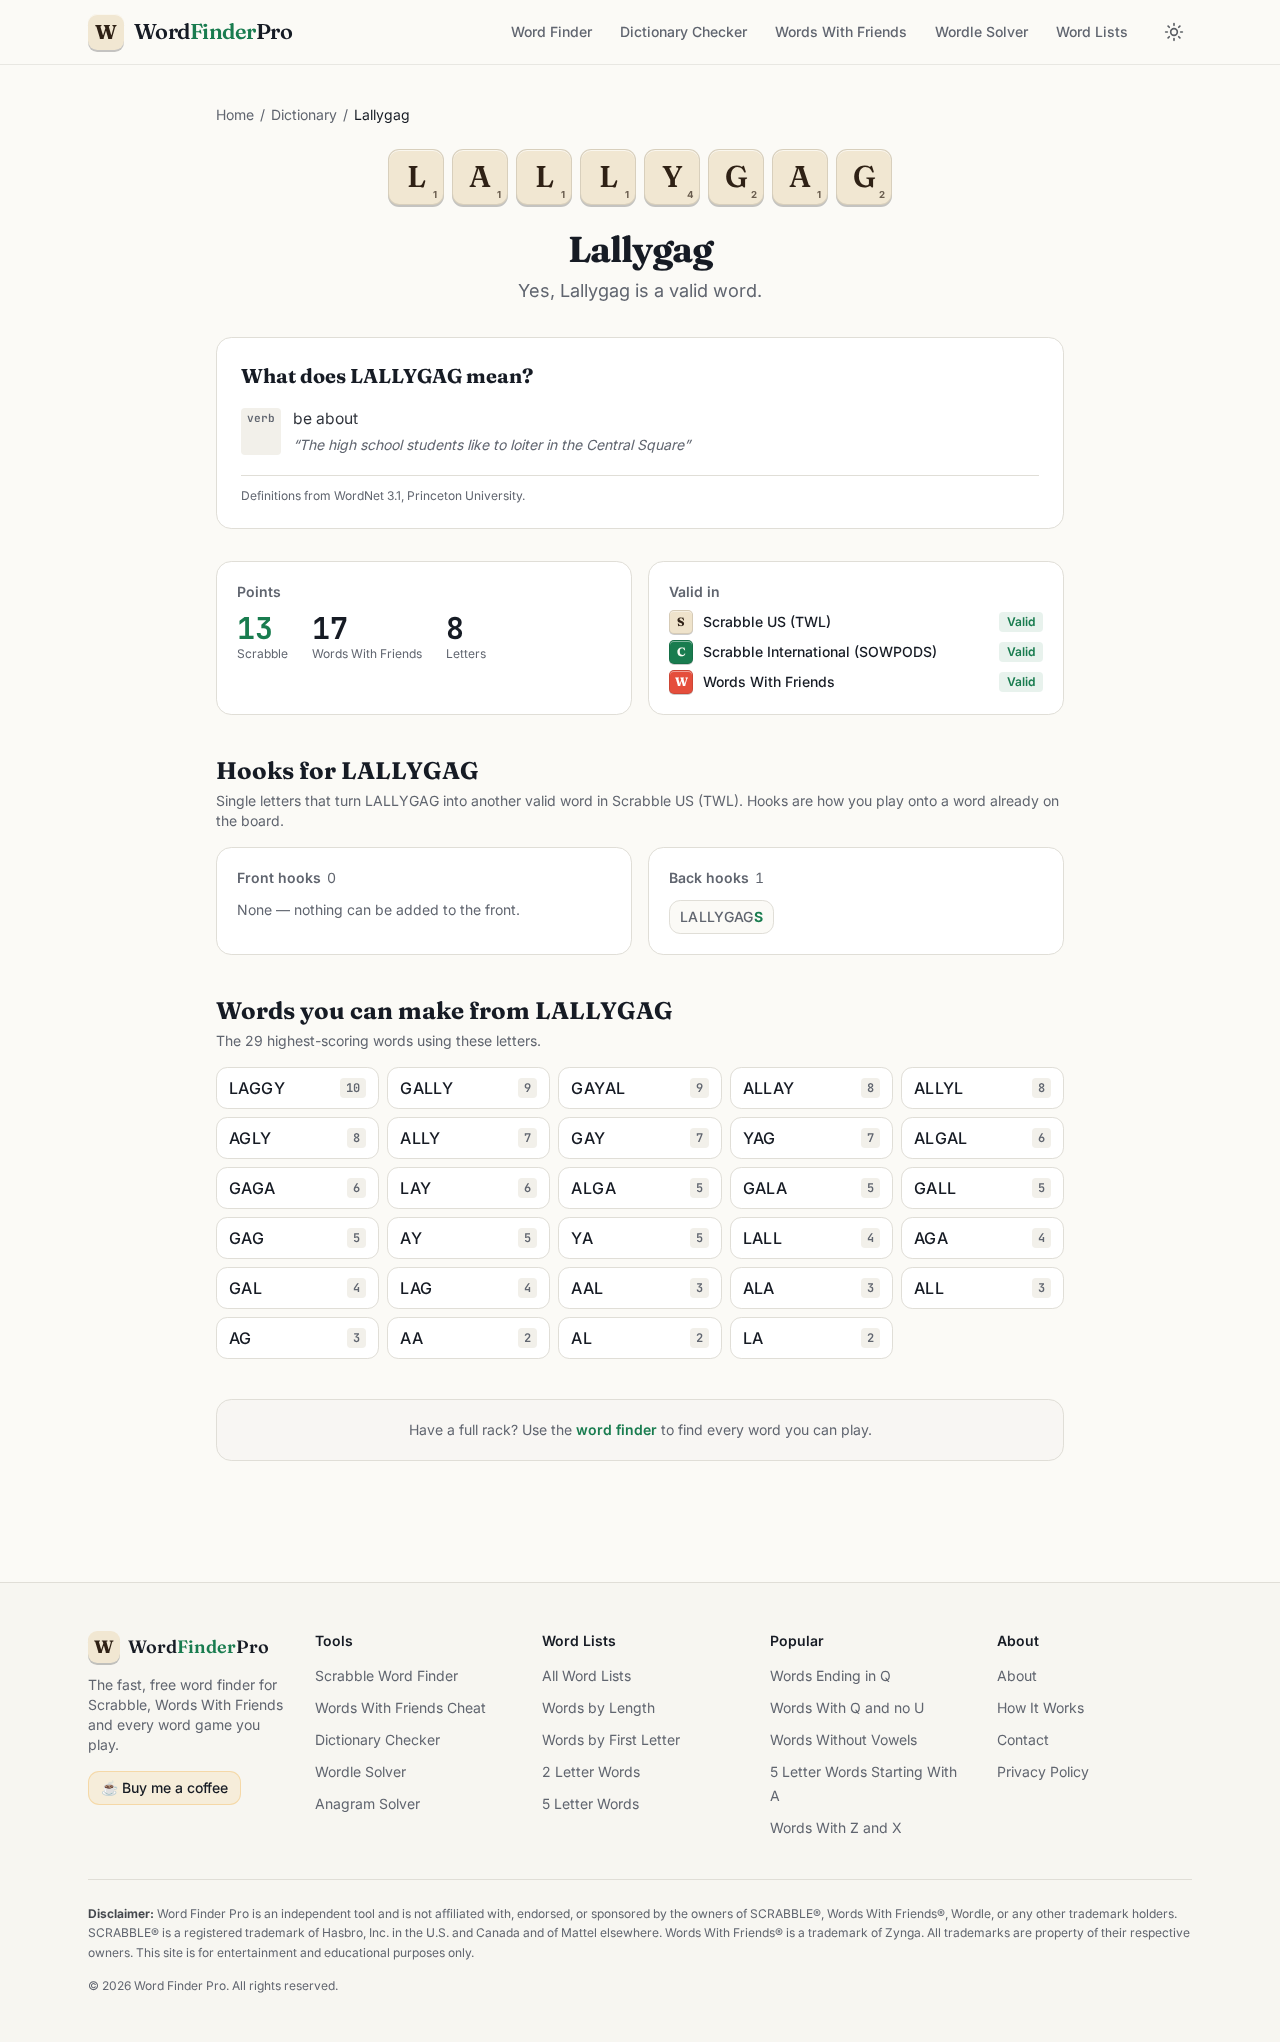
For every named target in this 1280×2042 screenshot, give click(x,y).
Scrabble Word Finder (386, 1675)
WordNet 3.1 (367, 495)
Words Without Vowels (843, 1739)
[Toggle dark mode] (1174, 32)
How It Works (1040, 1707)
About (1017, 1675)
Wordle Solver (981, 31)
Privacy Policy (1043, 1771)
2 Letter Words (591, 1771)
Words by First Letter (611, 1739)
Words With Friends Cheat (400, 1707)
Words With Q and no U (847, 1707)
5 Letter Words (590, 1803)
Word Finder (551, 31)
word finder (616, 1429)
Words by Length (598, 1707)
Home (235, 114)
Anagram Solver (367, 1803)
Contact (1023, 1739)
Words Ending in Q (830, 1675)
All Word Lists (586, 1675)
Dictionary (304, 114)
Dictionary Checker (683, 31)
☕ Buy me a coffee (164, 1787)
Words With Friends (841, 31)
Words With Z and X (836, 1827)
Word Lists (1092, 31)
